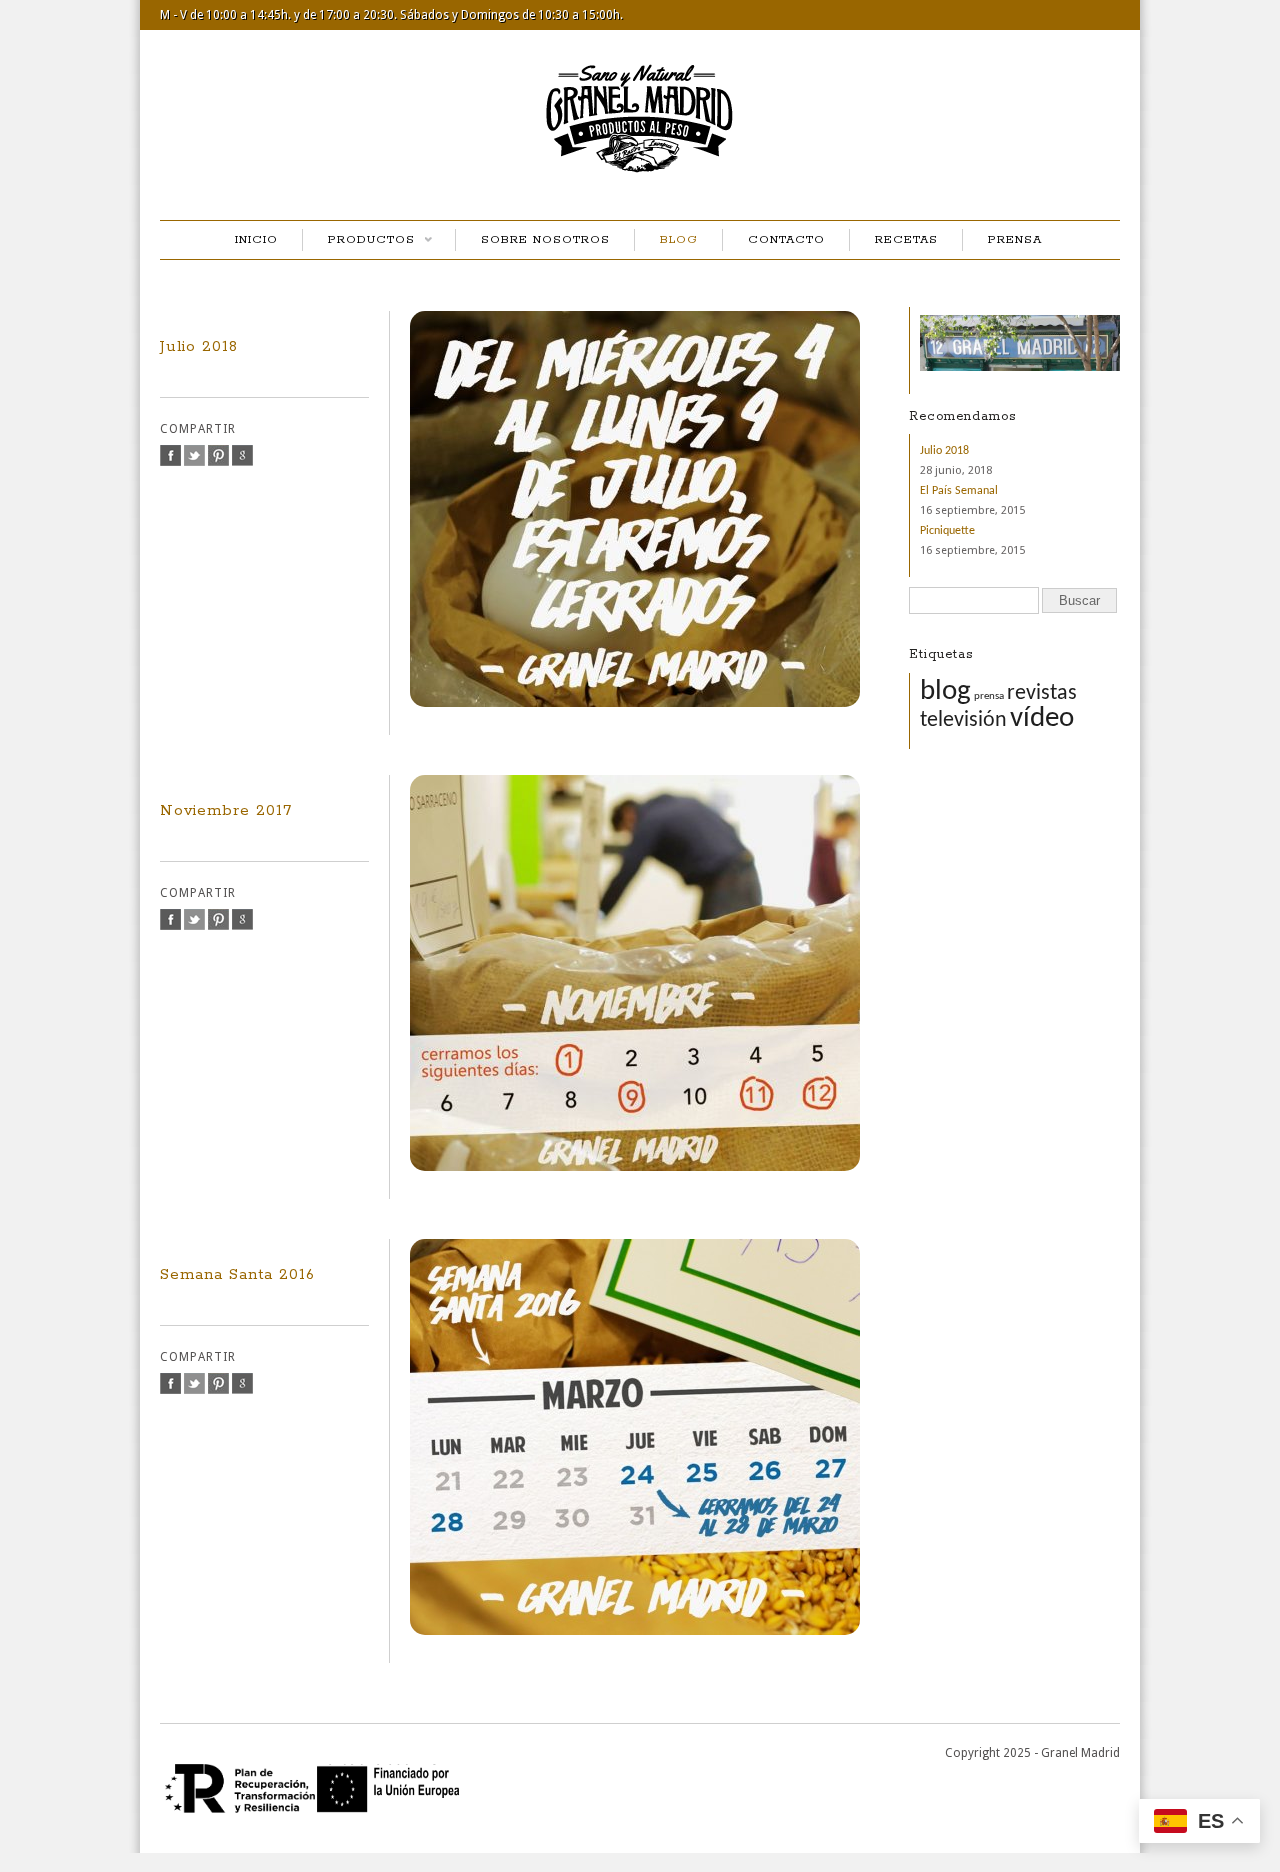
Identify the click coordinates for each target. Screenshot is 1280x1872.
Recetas (906, 239)
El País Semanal (959, 491)
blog (945, 691)
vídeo (1042, 718)
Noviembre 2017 (226, 810)
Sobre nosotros (545, 239)
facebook (170, 455)
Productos (358, 241)
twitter (194, 455)
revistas (1042, 693)
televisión (963, 720)
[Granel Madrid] (640, 178)
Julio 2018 (199, 346)
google (242, 455)
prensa (989, 696)
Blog (679, 239)
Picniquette (947, 531)
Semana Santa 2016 (237, 1274)
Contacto (786, 239)
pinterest (218, 455)
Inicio (256, 239)
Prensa (1015, 239)
